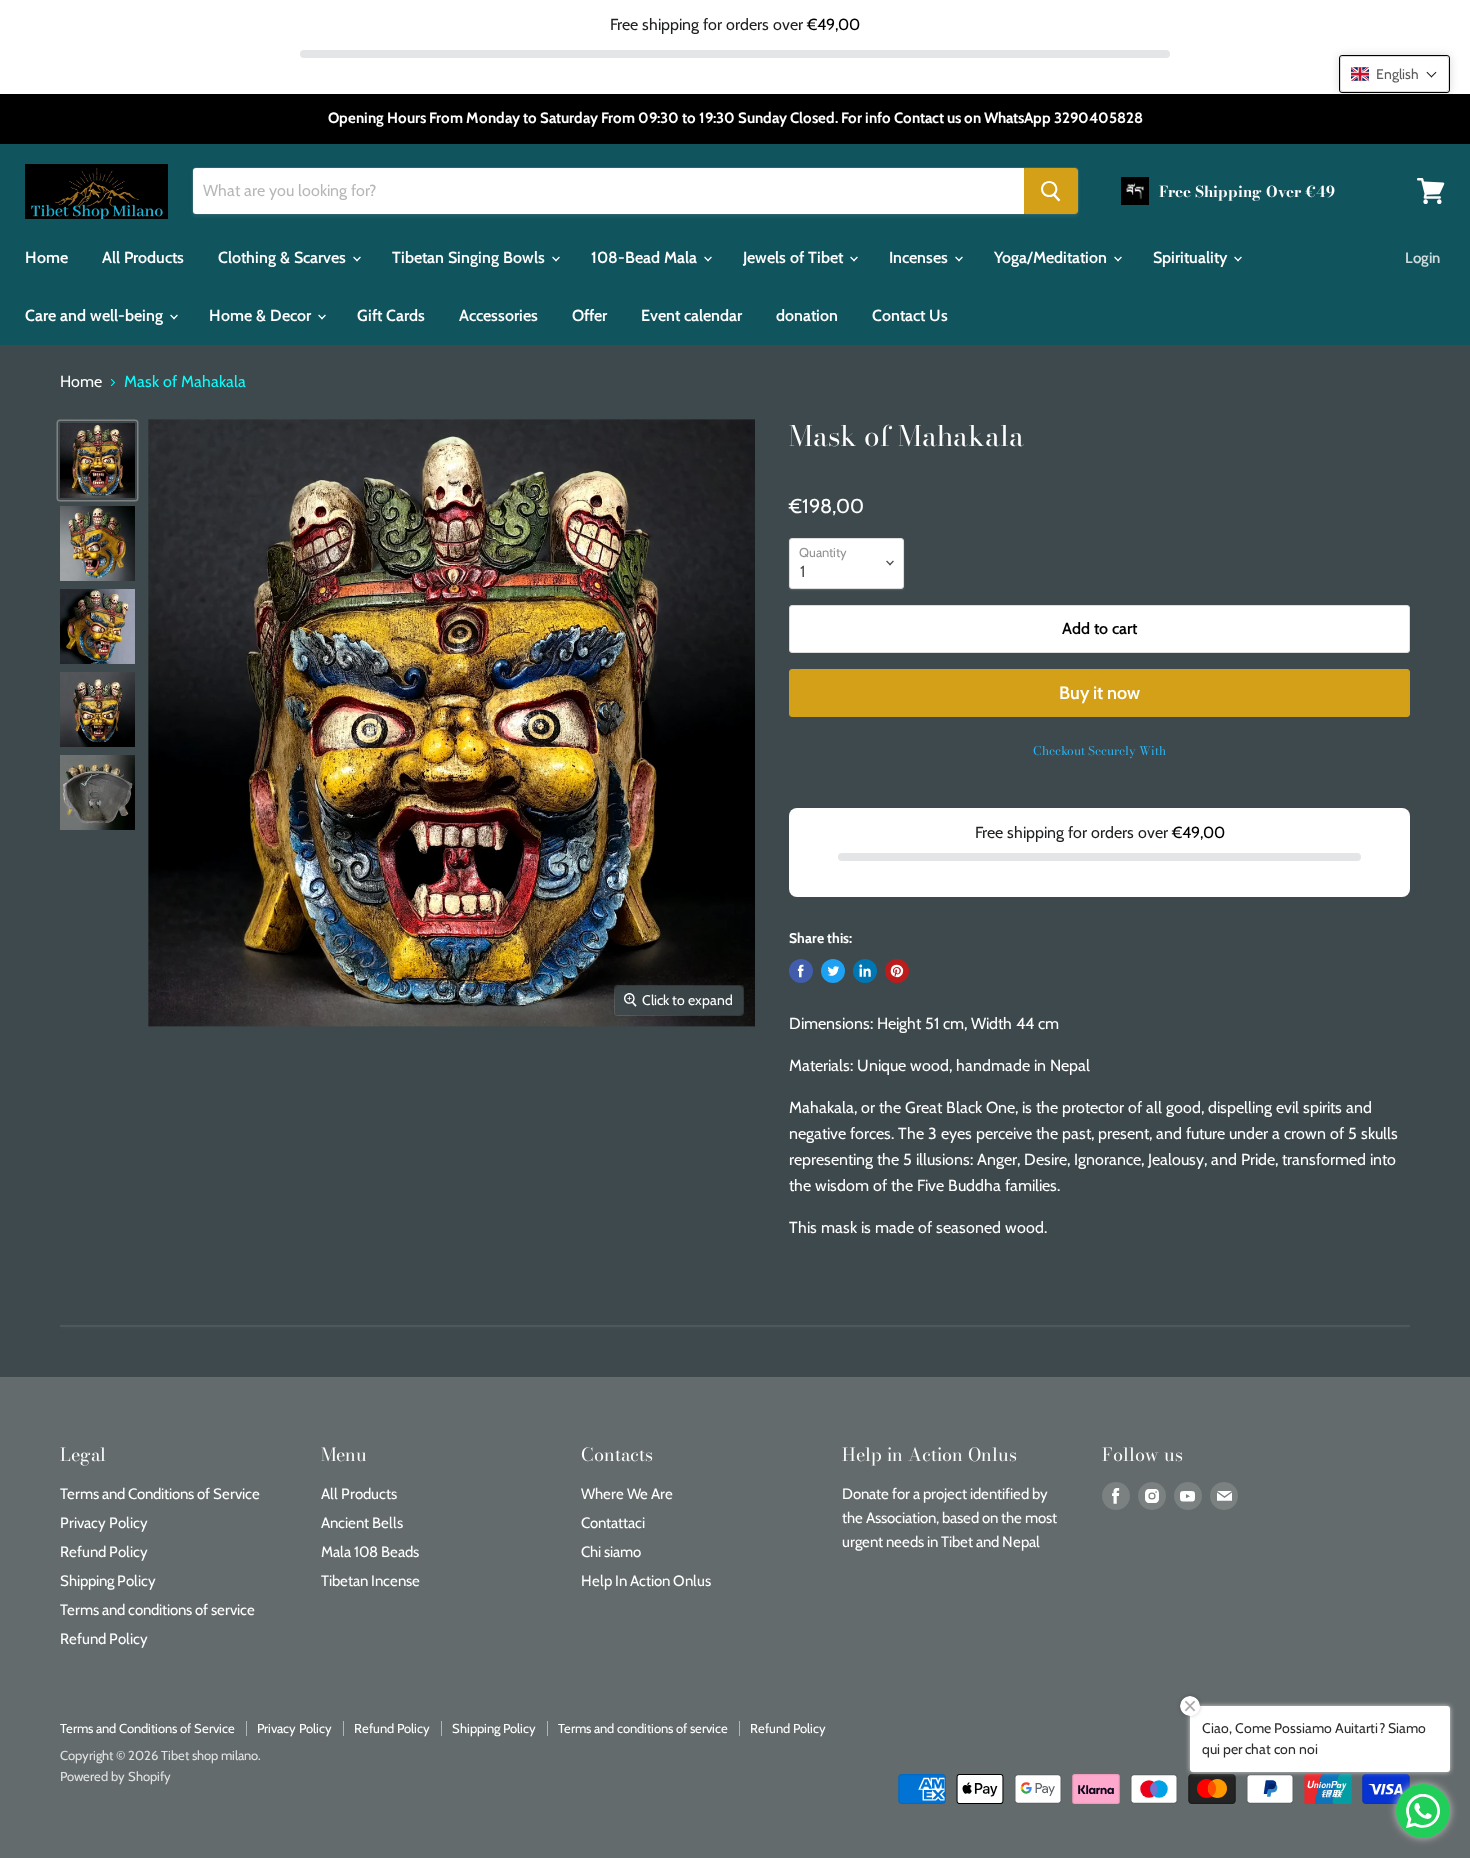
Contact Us (910, 315)
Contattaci (613, 1523)
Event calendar (691, 315)
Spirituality (1192, 257)
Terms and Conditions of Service (160, 1494)
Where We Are (627, 1494)
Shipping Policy (108, 1581)
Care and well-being (96, 315)
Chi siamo (611, 1552)
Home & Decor (262, 315)
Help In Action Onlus (646, 1581)
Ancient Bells (362, 1523)
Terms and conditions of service (157, 1610)
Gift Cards (391, 315)
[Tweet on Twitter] (833, 971)
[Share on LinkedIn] (865, 971)
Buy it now (1099, 693)
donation (807, 315)
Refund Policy (104, 1552)
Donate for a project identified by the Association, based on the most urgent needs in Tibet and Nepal (949, 1518)
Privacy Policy (104, 1523)
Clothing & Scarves (284, 257)
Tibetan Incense (370, 1581)
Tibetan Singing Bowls (470, 257)
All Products (143, 257)
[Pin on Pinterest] (897, 971)
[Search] (1051, 191)
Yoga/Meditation (1052, 257)
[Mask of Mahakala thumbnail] (97, 460)
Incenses (920, 257)
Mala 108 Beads (370, 1552)
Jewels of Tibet (795, 257)
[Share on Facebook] (801, 971)
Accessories (498, 315)
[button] (1394, 74)
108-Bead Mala (646, 257)
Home (46, 257)
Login (1422, 258)
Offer (589, 315)
